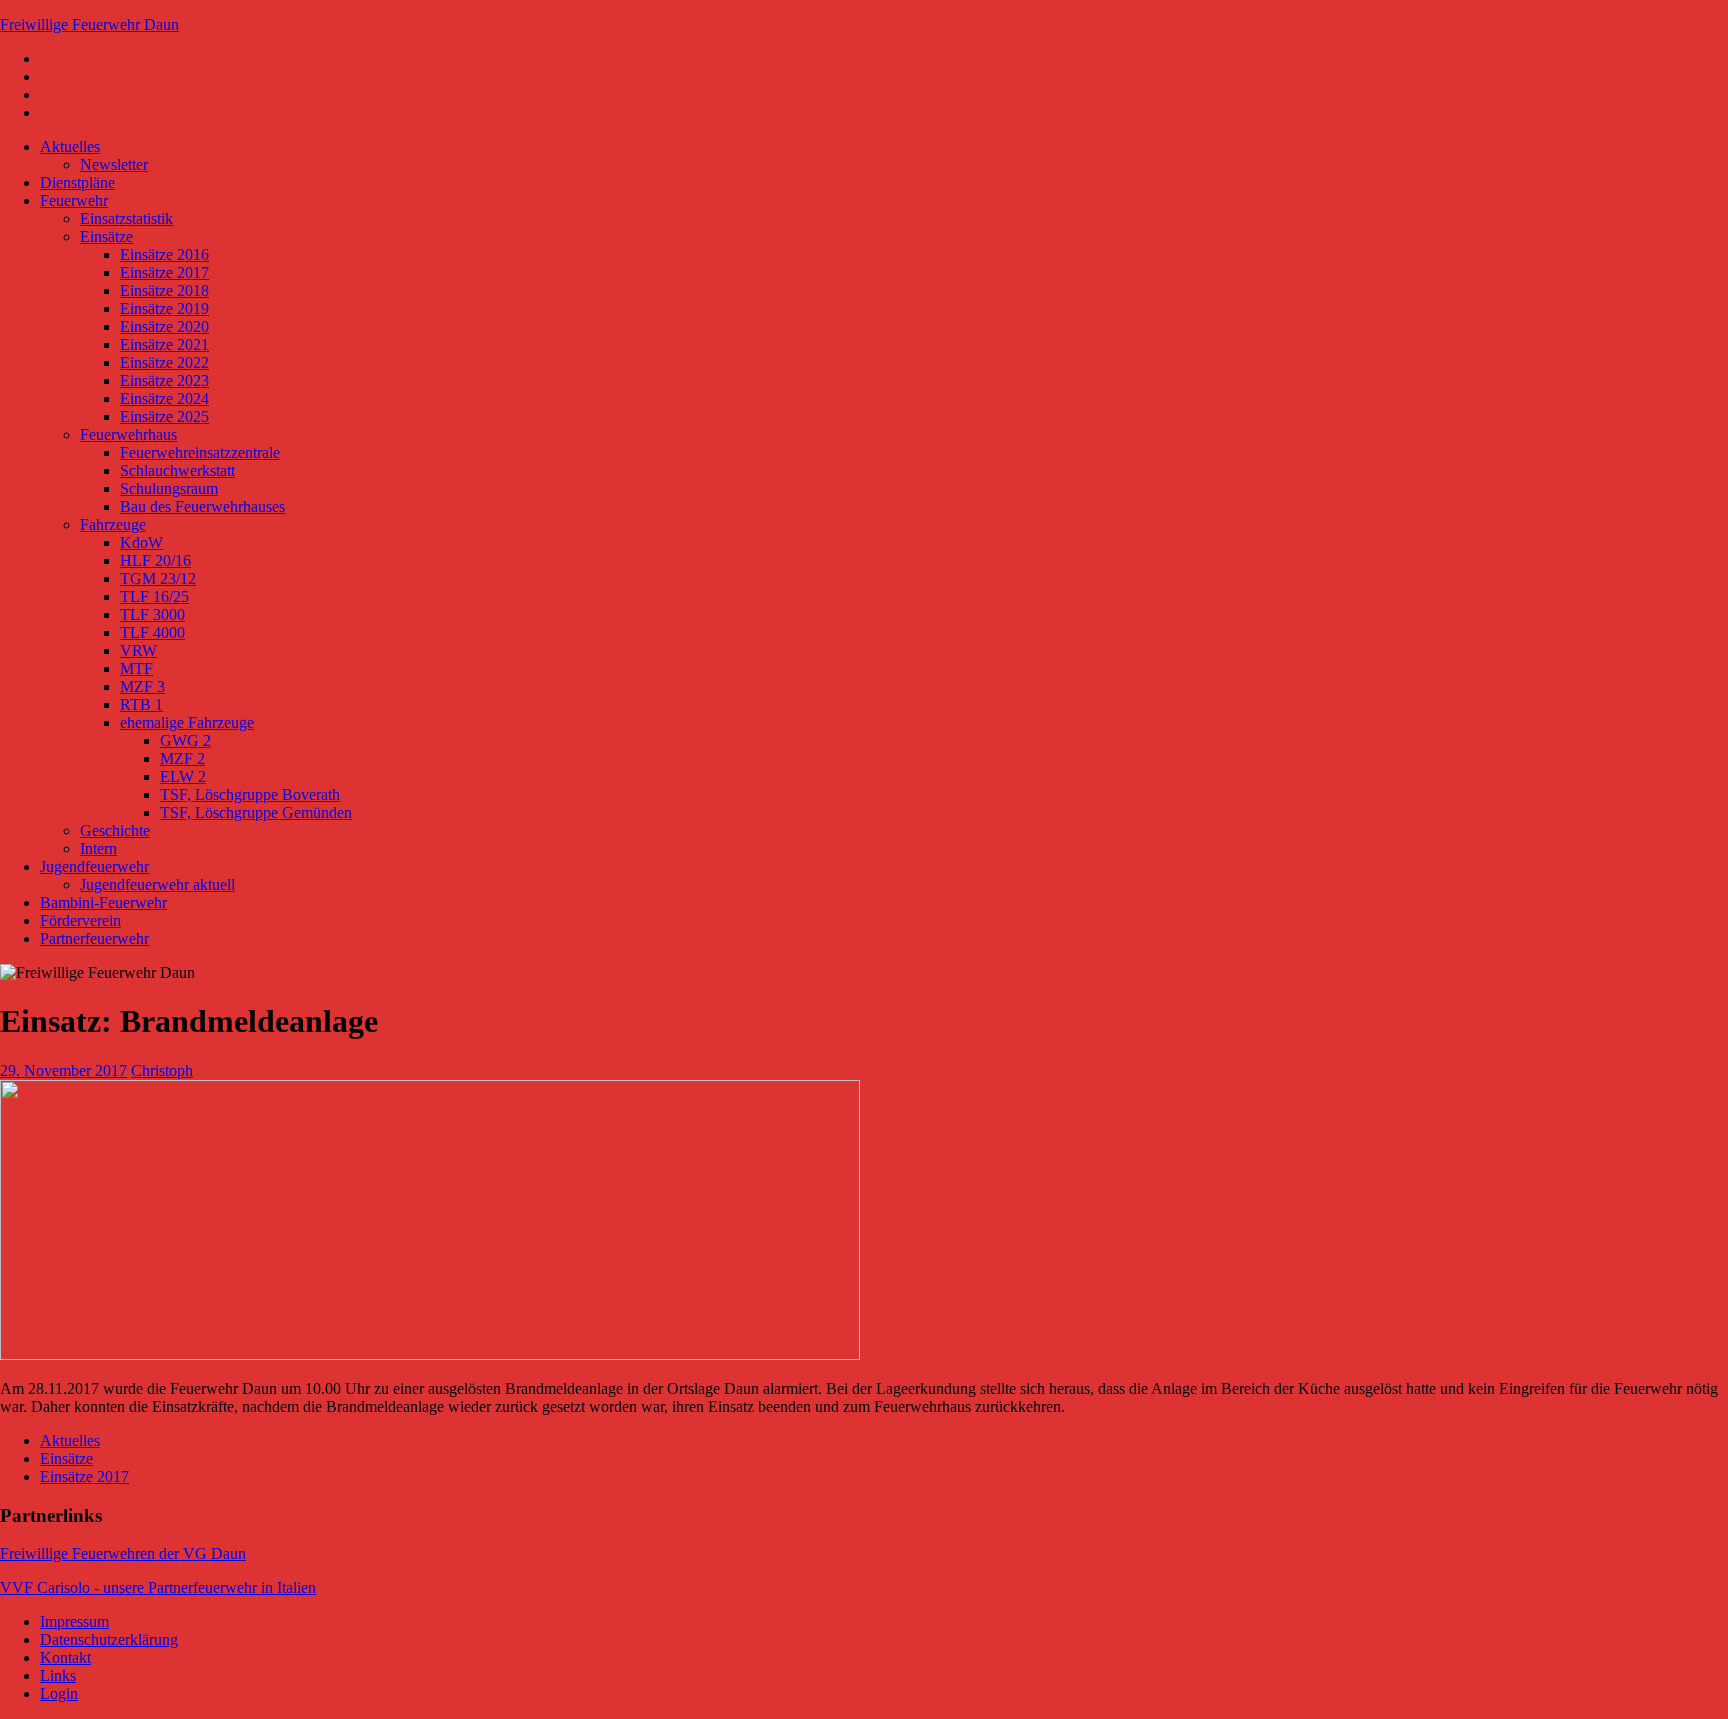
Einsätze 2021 (164, 344)
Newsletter (114, 164)
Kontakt (65, 1657)
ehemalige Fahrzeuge (187, 722)
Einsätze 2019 (164, 308)
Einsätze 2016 (164, 254)
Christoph (162, 1070)
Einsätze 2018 (164, 290)
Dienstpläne (77, 182)
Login (59, 1693)
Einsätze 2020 (164, 326)
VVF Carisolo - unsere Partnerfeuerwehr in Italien (158, 1587)
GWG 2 (185, 740)
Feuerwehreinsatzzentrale (200, 452)
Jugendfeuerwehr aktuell (157, 884)
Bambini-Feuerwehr (103, 902)
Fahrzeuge (113, 524)
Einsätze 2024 (164, 398)
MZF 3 (142, 686)
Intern (98, 848)
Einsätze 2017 (164, 272)
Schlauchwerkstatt (177, 470)
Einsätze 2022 (164, 362)
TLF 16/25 (154, 596)
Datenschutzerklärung (109, 1639)
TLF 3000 (152, 614)
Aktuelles (70, 146)
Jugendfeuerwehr (94, 866)
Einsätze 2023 (164, 380)
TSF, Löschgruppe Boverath (250, 794)
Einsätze (106, 236)
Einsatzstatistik (126, 218)
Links (58, 1675)
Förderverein (80, 920)
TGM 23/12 (158, 578)
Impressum (74, 1621)
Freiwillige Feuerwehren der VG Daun (123, 1553)
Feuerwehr (74, 200)
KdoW (141, 542)
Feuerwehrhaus (128, 434)
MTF (136, 668)
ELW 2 (183, 776)
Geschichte (115, 830)
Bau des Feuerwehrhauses (202, 506)
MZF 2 (182, 758)
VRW (138, 650)
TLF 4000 (152, 632)
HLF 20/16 (155, 560)
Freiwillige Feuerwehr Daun (89, 24)
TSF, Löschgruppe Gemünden (256, 812)
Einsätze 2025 (164, 416)
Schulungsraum (169, 488)
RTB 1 (141, 704)
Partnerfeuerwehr (94, 938)
